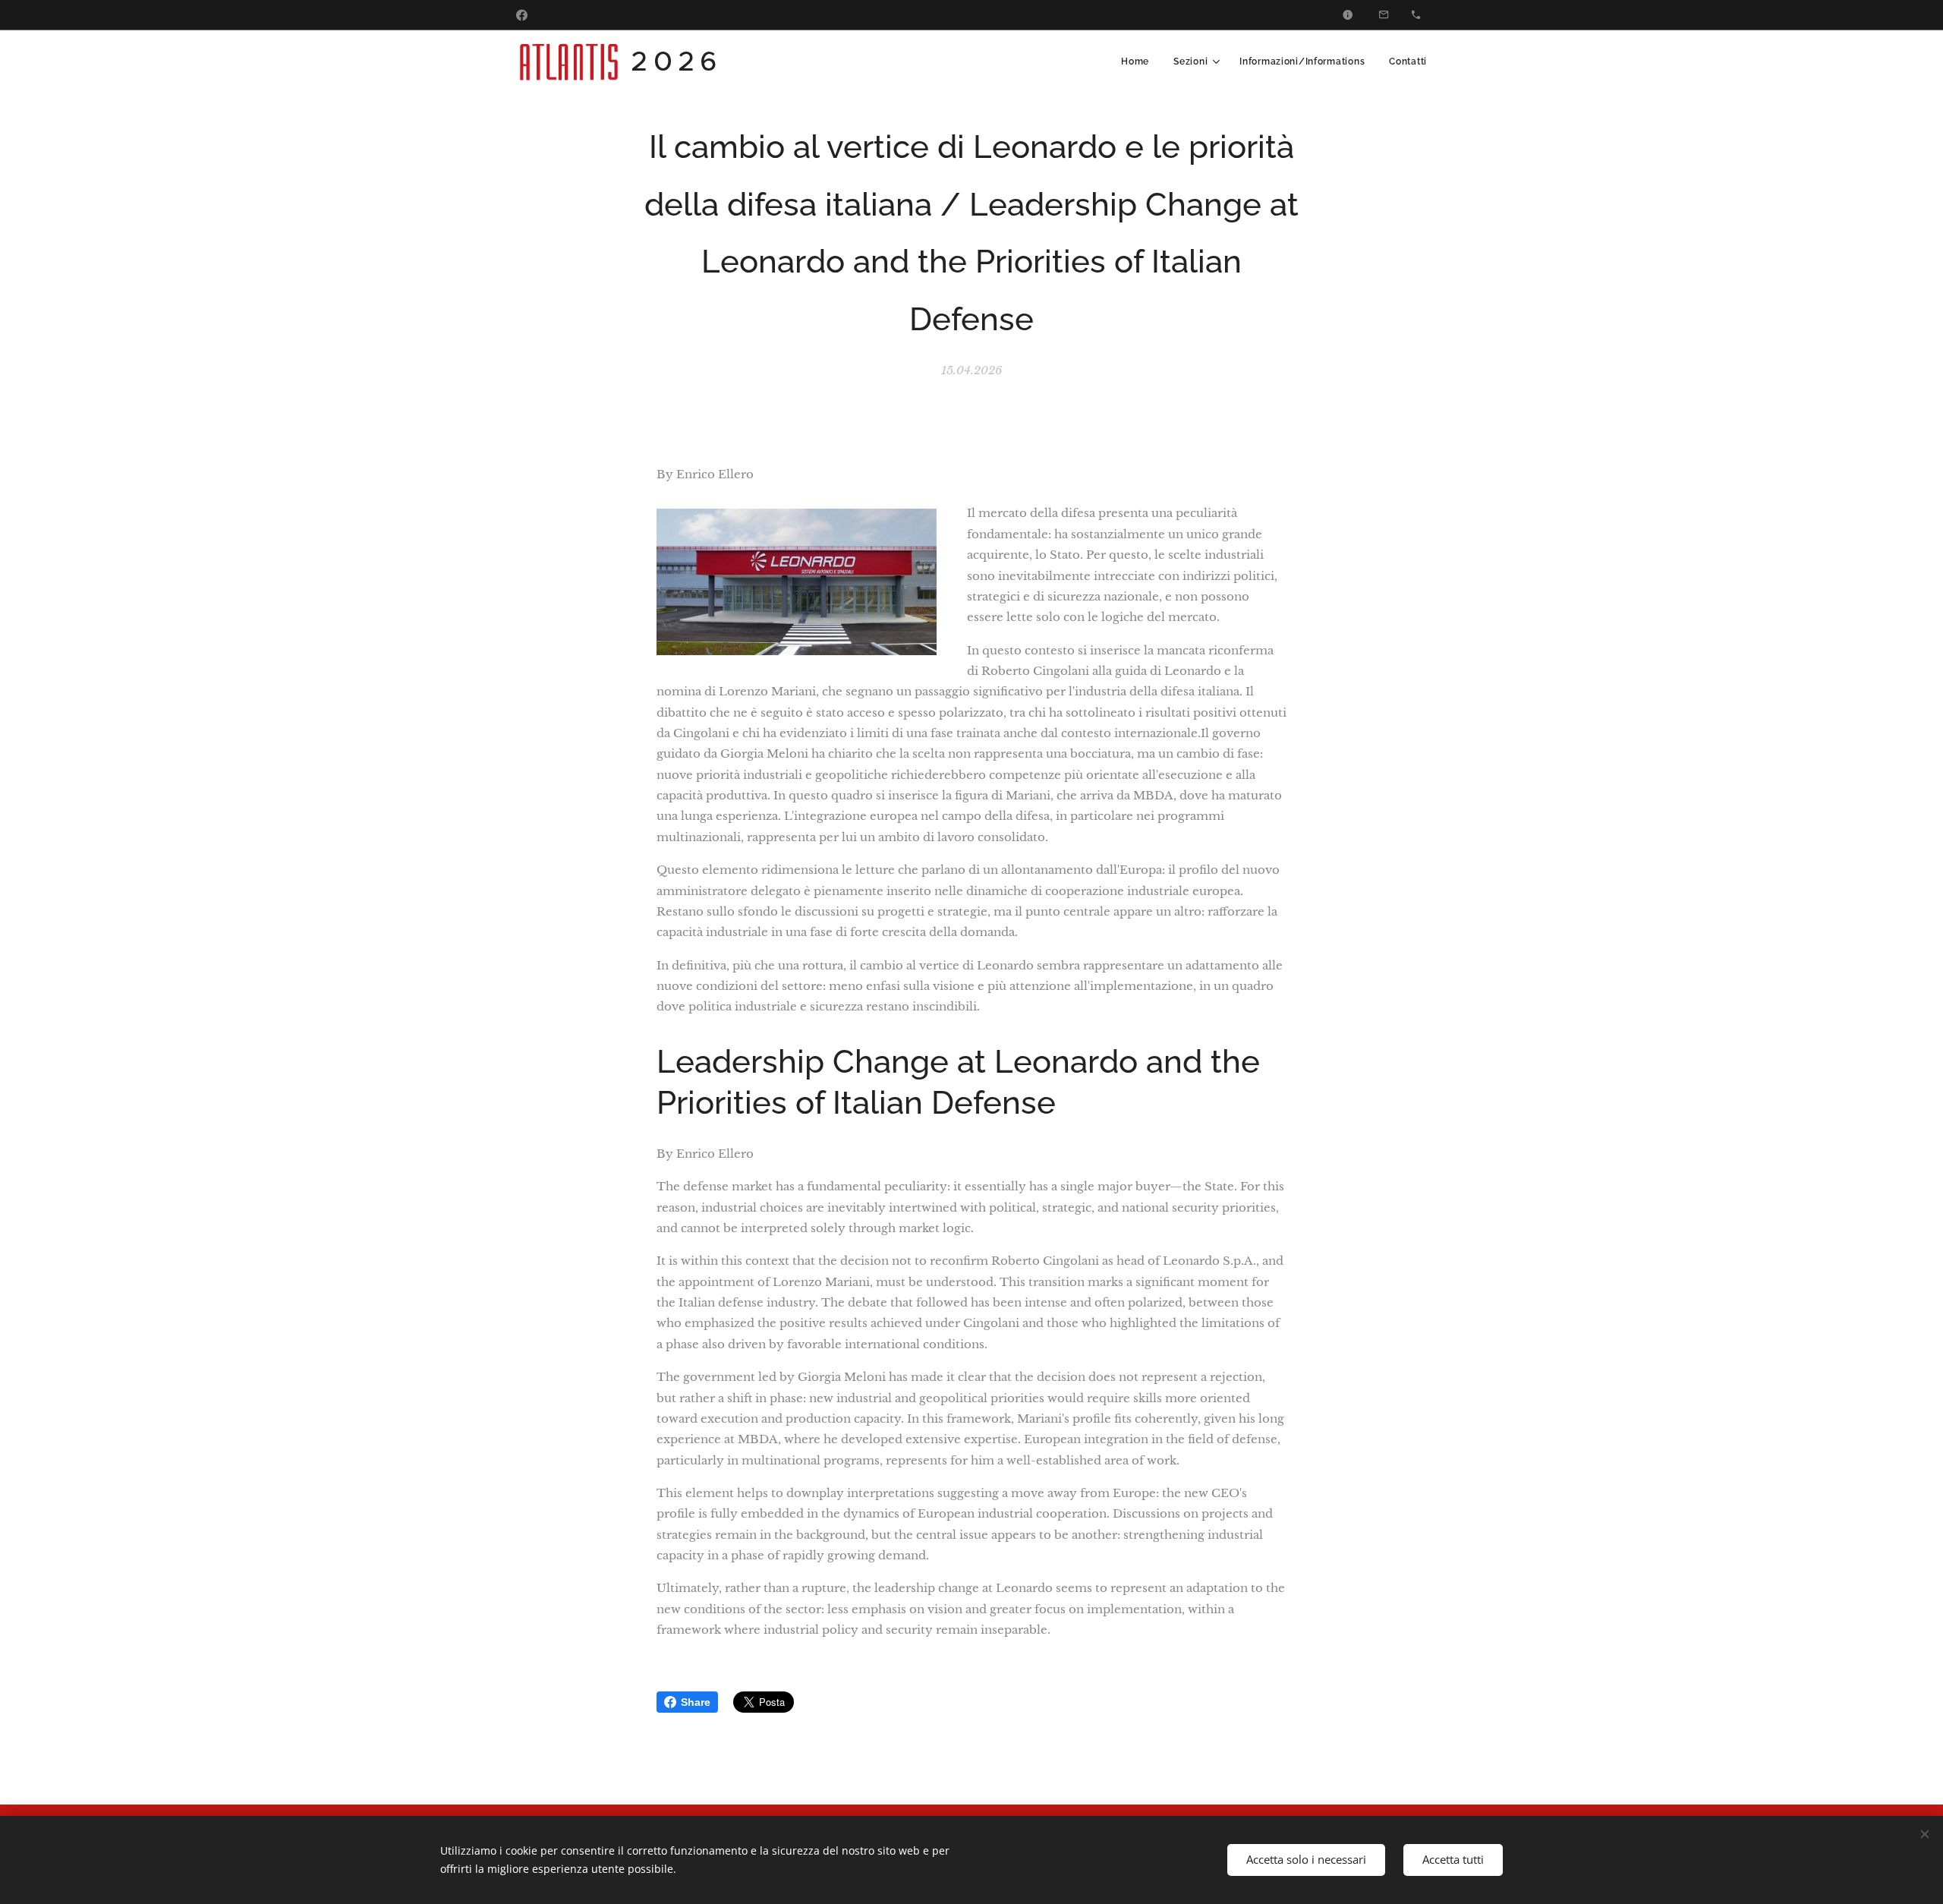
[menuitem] (1139, 61)
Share (696, 1702)
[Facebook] (522, 15)
